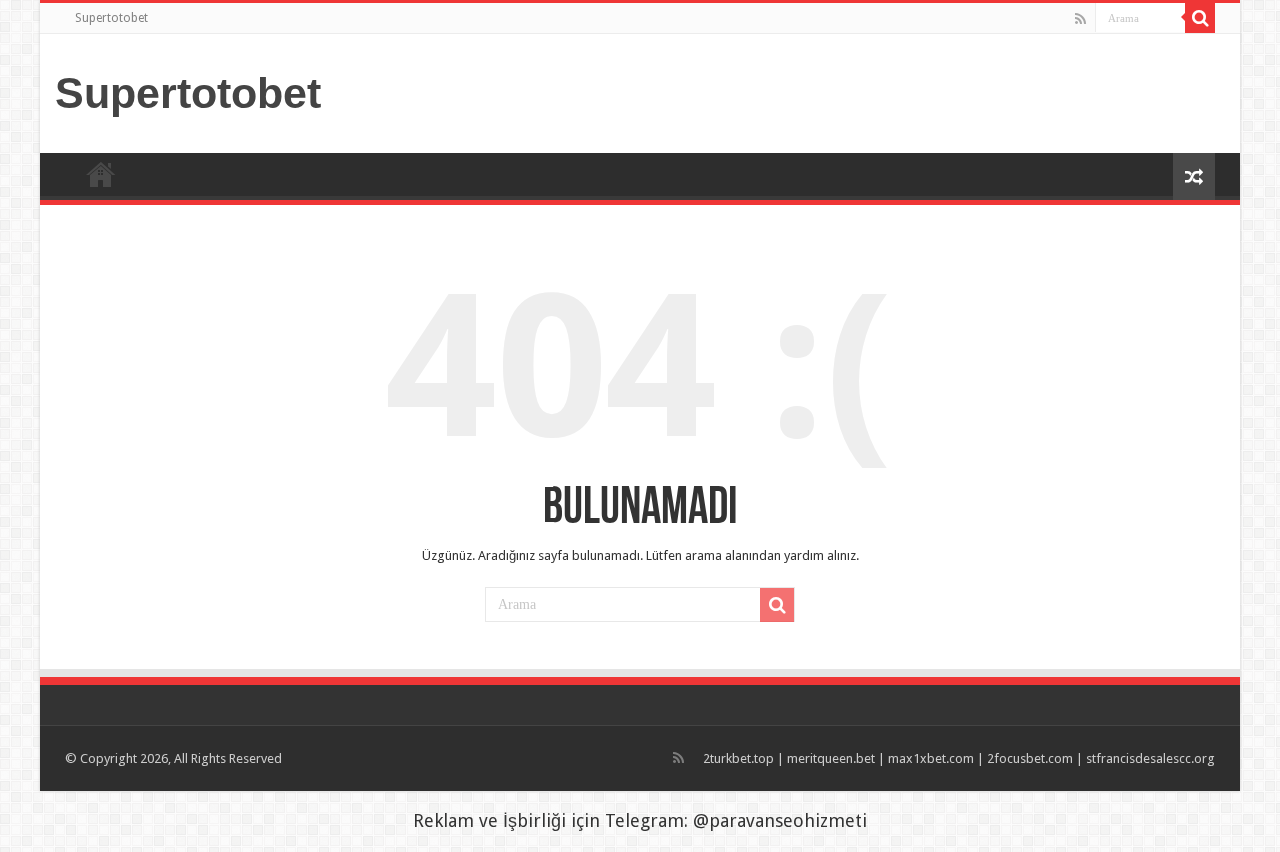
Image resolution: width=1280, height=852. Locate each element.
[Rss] (1080, 19)
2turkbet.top (738, 758)
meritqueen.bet (831, 758)
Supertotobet (111, 18)
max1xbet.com (931, 758)
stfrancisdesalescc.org (1150, 758)
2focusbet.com (1030, 758)
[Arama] (1200, 18)
